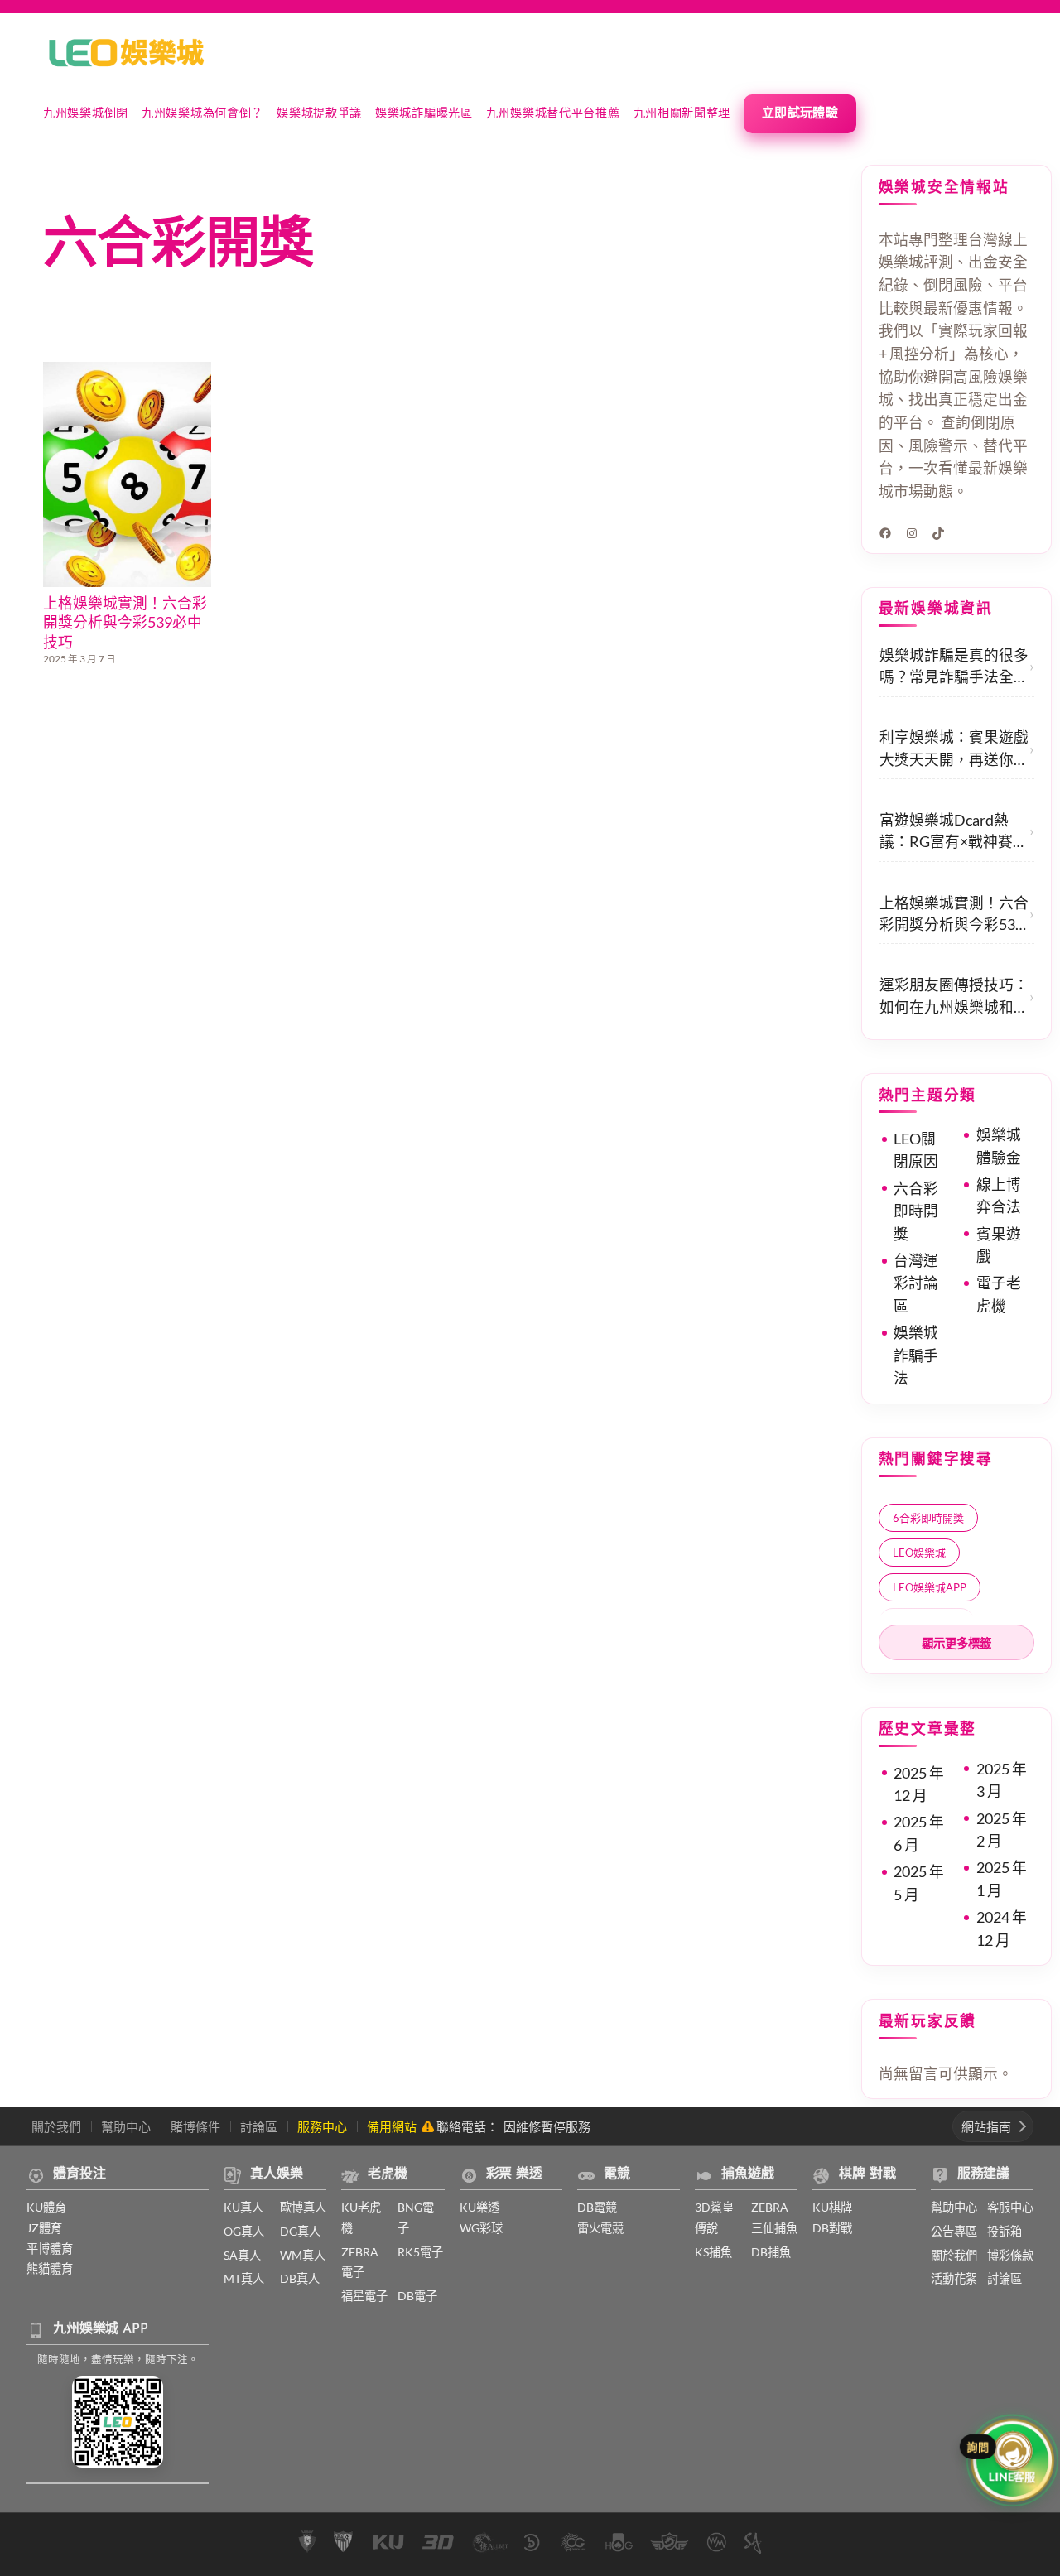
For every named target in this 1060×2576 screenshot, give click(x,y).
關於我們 (56, 2126)
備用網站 (392, 2126)
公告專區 (954, 2231)
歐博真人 (303, 2207)
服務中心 (322, 2126)
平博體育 (50, 2249)
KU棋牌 (832, 2207)
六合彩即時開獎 (916, 1211)
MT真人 (244, 2278)
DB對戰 (832, 2228)
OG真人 (244, 2231)
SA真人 (242, 2255)
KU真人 (243, 2207)
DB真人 (300, 2278)
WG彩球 (481, 2228)
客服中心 (1010, 2207)
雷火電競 (600, 2228)
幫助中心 (126, 2126)
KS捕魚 (713, 2252)
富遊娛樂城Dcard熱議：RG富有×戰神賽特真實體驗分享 (954, 833)
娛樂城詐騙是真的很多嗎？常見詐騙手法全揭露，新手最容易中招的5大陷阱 (954, 668)
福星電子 (364, 2296)
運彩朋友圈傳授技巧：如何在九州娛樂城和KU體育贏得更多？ (954, 997)
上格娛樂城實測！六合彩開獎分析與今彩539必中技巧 (125, 623)
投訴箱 (1005, 2231)
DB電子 (417, 2296)
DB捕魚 (771, 2252)
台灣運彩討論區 (916, 1283)
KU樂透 (479, 2207)
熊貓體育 (50, 2268)
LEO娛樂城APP (930, 1587)
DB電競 (597, 2207)
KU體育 (46, 2207)
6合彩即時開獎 (928, 1518)
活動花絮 (954, 2278)
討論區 (259, 2126)
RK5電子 (420, 2252)
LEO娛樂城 (919, 1553)
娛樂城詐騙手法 (916, 1355)
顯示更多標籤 (956, 1644)
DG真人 (300, 2231)
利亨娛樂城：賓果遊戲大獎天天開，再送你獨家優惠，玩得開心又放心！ (954, 750)
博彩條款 (1010, 2255)
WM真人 (303, 2255)
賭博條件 (195, 2126)
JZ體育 (44, 2228)
